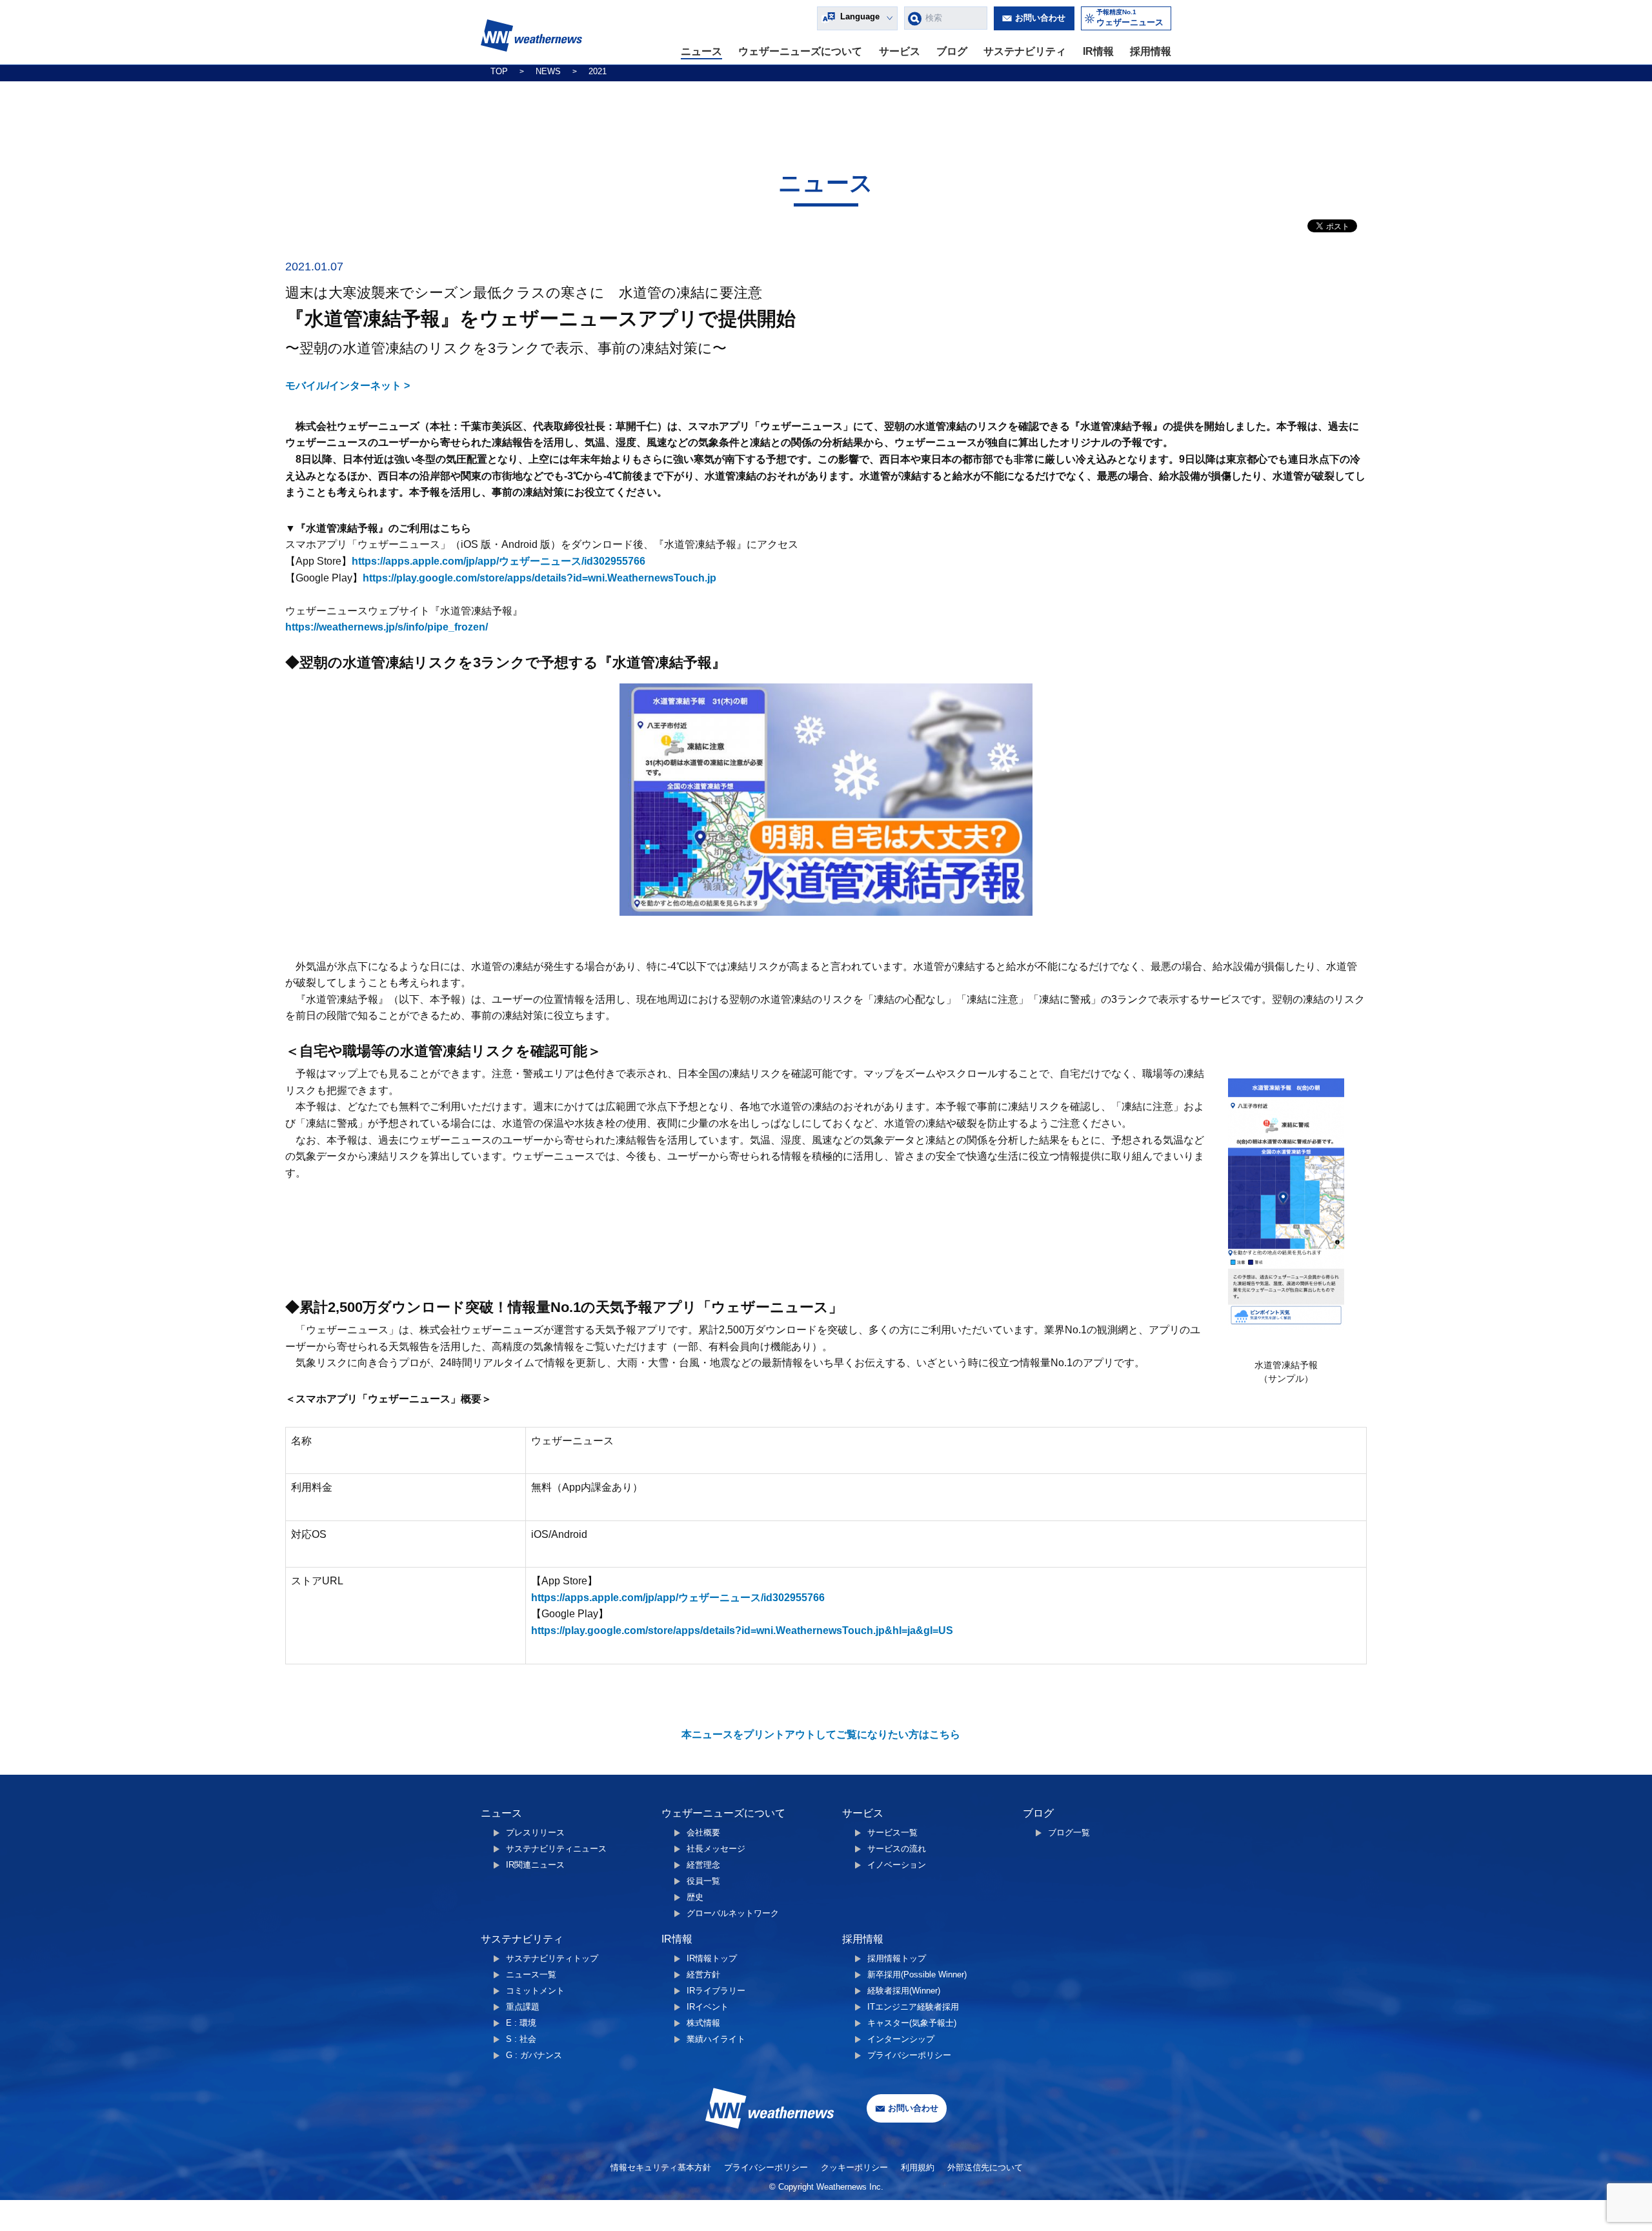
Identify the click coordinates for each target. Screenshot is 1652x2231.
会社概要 (703, 1832)
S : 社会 (521, 2039)
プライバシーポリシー (909, 2055)
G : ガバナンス (534, 2055)
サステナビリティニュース (556, 1849)
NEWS (548, 71)
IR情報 (1098, 51)
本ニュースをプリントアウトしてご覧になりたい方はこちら (821, 1734)
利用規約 (918, 2167)
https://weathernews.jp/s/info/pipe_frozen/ (387, 627)
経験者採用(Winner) (904, 1991)
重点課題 (523, 2007)
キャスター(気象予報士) (912, 2023)
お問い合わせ (1040, 18)
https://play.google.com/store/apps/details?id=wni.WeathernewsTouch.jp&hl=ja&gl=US (742, 1630)
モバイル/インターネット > (348, 386)
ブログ (952, 51)
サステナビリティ (1025, 51)
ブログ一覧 (1069, 1832)
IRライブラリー (716, 1991)
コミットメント (535, 1991)
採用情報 (1151, 51)
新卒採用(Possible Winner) (917, 1974)
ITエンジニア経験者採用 (913, 2007)
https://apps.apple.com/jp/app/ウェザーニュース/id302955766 (499, 561)
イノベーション (897, 1865)
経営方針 (703, 1974)
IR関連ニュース (535, 1865)
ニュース (701, 51)
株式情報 (703, 2023)
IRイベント (708, 2007)
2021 (598, 71)
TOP (499, 71)
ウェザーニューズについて (800, 51)
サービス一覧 (892, 1832)
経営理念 (703, 1865)
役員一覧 (703, 1881)
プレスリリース (535, 1832)
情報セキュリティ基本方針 (661, 2167)
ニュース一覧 (531, 1974)
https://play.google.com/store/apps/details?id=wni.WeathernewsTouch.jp (539, 578)
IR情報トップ (712, 1958)
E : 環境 (521, 2023)
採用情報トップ (897, 1958)
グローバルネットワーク (733, 1913)
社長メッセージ (716, 1849)
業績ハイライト (716, 2039)
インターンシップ (901, 2039)
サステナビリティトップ (552, 1958)
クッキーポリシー (854, 2167)
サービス (900, 51)
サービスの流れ (897, 1849)
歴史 (695, 1897)
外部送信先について (985, 2167)
